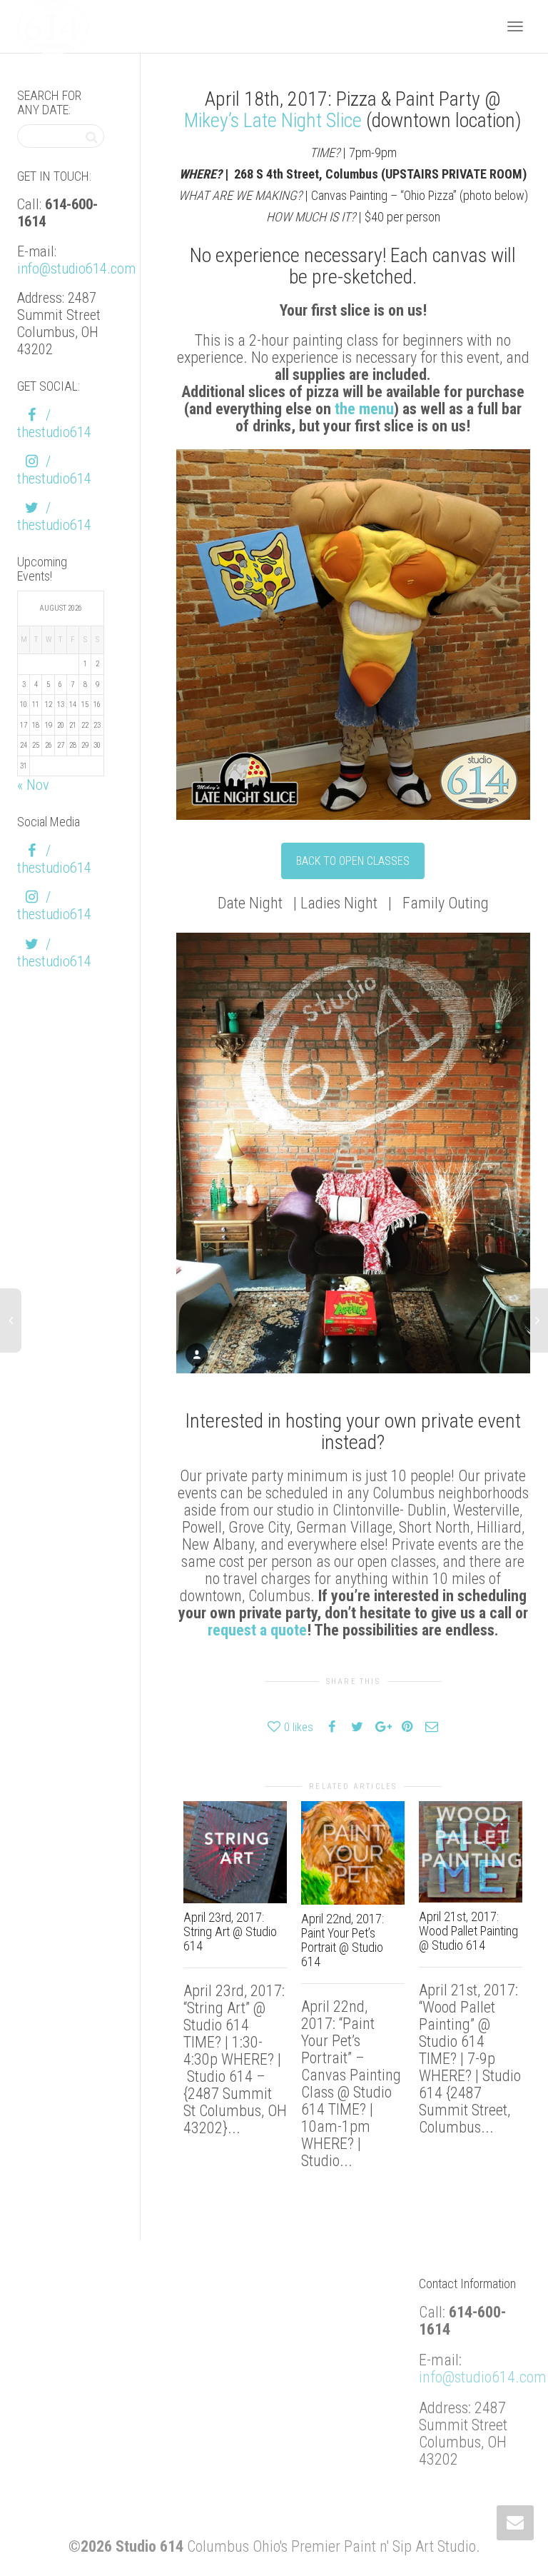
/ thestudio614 (54, 424)
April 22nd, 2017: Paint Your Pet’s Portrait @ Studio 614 (342, 1940)
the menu (364, 409)
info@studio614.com (76, 269)
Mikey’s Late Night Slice (273, 120)
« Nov (33, 785)
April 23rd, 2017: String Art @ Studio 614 (230, 1931)
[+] (235, 1852)
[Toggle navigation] (515, 26)
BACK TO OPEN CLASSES (353, 861)
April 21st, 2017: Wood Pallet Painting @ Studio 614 (468, 1931)
